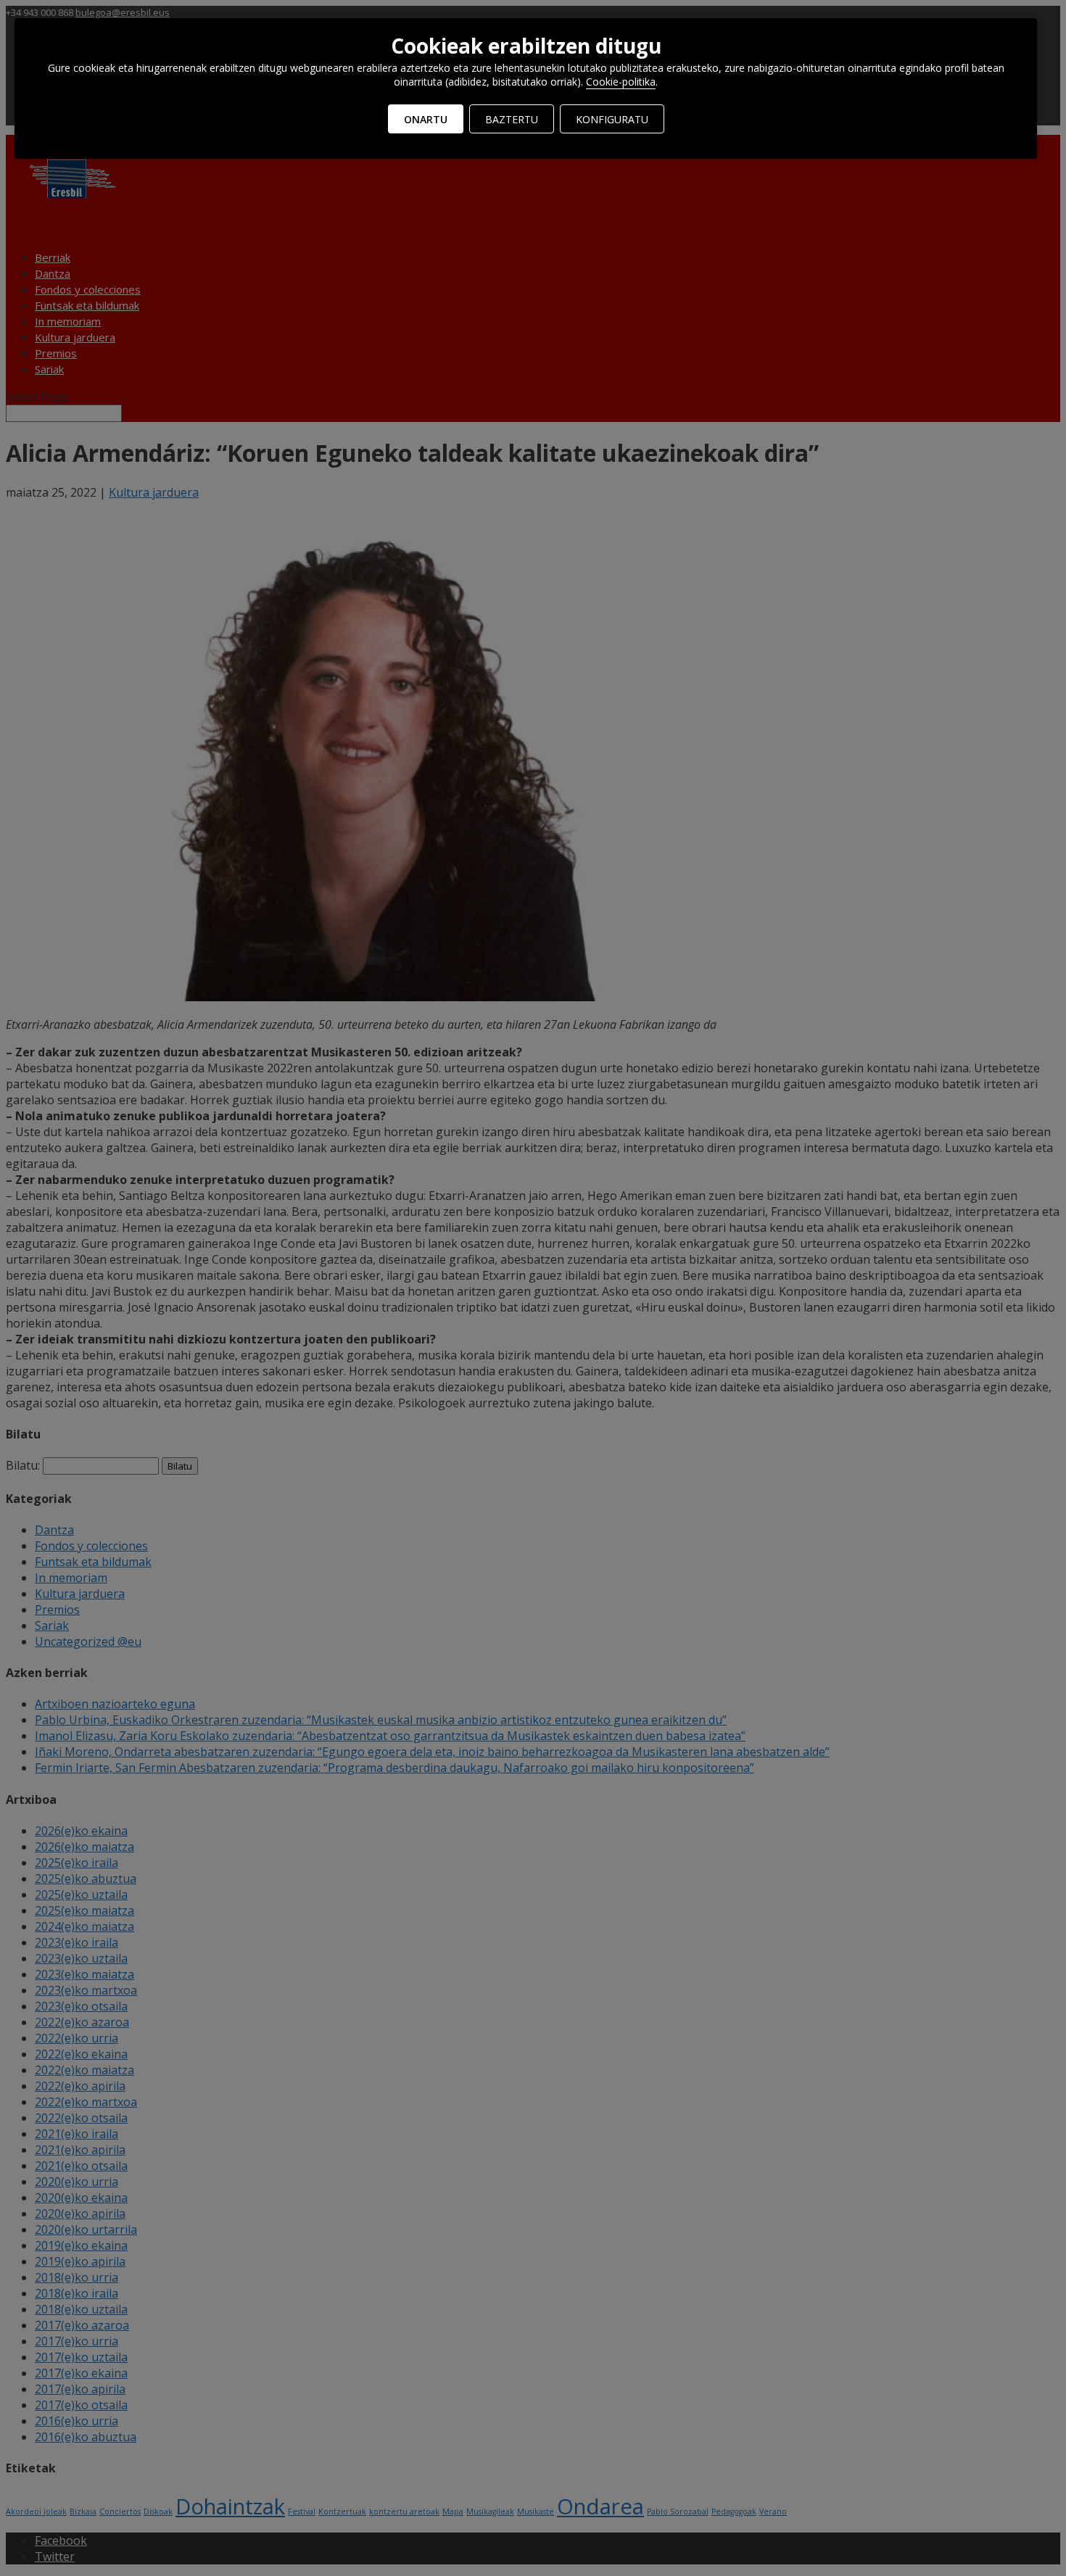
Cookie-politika (621, 82)
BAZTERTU (512, 119)
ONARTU (426, 119)
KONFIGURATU (612, 119)
